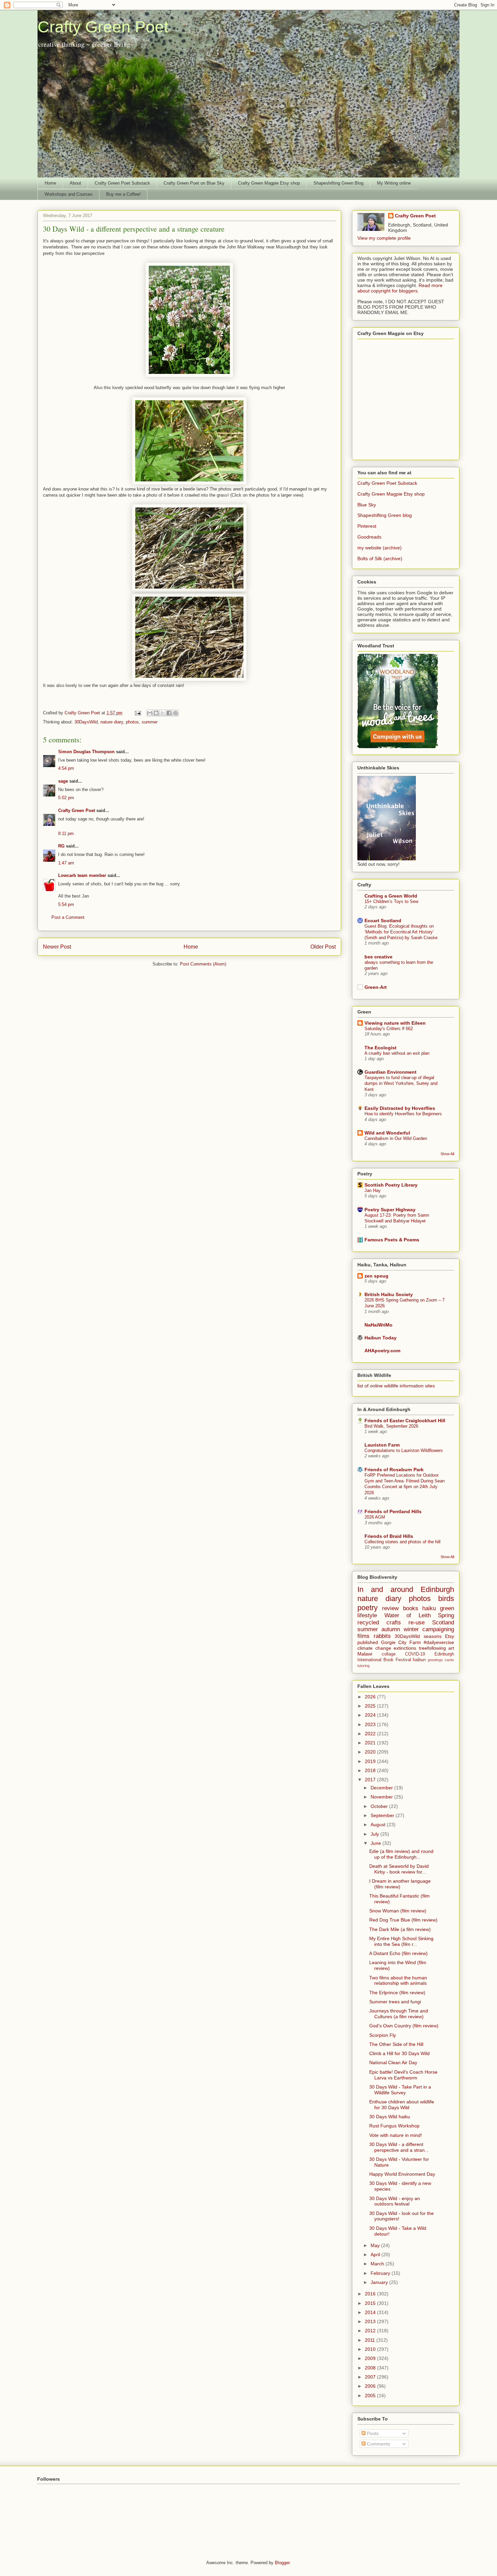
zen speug (376, 1276)
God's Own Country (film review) (404, 2026)
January (380, 2282)
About (75, 183)
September (383, 1815)
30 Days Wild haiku (390, 2117)
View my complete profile (384, 238)
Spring (446, 1615)
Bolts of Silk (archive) (380, 558)
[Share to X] (163, 713)
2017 (371, 1780)
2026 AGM (375, 1517)
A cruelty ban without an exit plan (397, 1053)
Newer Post (57, 947)
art (451, 1648)
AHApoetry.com (382, 1351)
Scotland (443, 1623)
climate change (374, 1648)
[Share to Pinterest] (175, 713)
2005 (371, 2395)
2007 (371, 2377)
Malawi (365, 1654)
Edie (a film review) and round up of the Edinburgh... (401, 1854)
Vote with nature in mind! (396, 2135)
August (379, 1824)
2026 (371, 1697)
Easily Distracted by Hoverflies (400, 1108)
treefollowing (432, 1648)
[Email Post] (137, 713)
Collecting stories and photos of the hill (403, 1542)
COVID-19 (415, 1654)
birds (446, 1599)
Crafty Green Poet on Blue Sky (194, 183)
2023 (371, 1724)
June (376, 1843)
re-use (417, 1623)
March (378, 2264)
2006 (371, 2386)
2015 (371, 2303)
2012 (371, 2331)
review (390, 1608)
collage (389, 1654)
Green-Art (376, 987)
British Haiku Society (389, 1294)
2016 (371, 2294)
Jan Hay (373, 1190)
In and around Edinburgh (406, 1589)
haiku (429, 1608)
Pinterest (367, 526)
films (363, 1636)
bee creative (378, 957)
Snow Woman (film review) (398, 1911)
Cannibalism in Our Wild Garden (396, 1138)
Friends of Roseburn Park (394, 1470)
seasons (433, 1636)
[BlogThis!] (156, 713)
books (411, 1608)
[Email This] (150, 713)
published (368, 1642)
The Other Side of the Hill (396, 2044)
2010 (371, 2349)
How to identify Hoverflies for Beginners (403, 1114)
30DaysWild (86, 722)
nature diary (112, 722)
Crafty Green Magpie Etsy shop (269, 183)
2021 (371, 1743)
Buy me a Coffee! (123, 194)
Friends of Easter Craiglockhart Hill (405, 1421)
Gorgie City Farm (401, 1642)
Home (50, 183)
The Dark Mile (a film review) (400, 1929)
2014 (371, 2312)
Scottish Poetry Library (391, 1185)
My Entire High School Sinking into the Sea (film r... (401, 1941)
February (381, 2273)
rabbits (382, 1636)
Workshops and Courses (69, 194)
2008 (371, 2368)
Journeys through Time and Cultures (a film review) (399, 2014)
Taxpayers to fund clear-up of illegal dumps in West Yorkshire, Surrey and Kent (401, 1083)
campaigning (438, 1629)
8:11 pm (66, 833)
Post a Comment (68, 917)
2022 (371, 1734)
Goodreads (369, 537)
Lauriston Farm (382, 1445)
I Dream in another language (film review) (400, 1884)
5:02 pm (66, 798)
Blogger (282, 2563)
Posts (372, 2433)
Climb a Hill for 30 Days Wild (399, 2053)
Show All (447, 1154)
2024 (371, 1715)
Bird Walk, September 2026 (391, 1426)
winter (411, 1629)
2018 (371, 1770)
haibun (419, 1660)
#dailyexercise (439, 1642)
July (375, 1834)
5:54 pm (66, 904)
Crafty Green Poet (103, 27)
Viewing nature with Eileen (395, 1023)
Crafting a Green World (391, 896)
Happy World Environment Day (402, 2174)
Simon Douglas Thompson (86, 752)
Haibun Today (381, 1338)
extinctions (405, 1648)
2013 (371, 2321)
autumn (391, 1629)
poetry (368, 1608)
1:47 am (66, 863)
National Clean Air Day (393, 2062)
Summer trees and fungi (395, 2002)
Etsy (449, 1636)
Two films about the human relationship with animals (398, 1981)
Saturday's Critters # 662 (389, 1029)
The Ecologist (381, 1048)
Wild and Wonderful (387, 1133)
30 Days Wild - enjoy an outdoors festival (395, 2201)
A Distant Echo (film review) (398, 1953)
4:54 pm (66, 768)
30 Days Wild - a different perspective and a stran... (399, 2147)
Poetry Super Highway (390, 1210)
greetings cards (441, 1660)
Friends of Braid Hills (389, 1536)
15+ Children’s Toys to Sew (391, 901)
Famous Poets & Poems (392, 1240)
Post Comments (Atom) (203, 964)
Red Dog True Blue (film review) (403, 1920)
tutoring (363, 1666)
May (376, 2245)
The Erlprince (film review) (397, 1993)
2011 (371, 2340)
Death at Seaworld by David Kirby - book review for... (399, 1869)
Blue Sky (367, 505)
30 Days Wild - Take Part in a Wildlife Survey (400, 2090)
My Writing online (394, 183)
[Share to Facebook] (169, 713)
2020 (371, 1752)
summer (150, 722)
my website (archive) (380, 548)
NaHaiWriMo (378, 1325)
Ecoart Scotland (383, 921)
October (380, 1806)
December (382, 1788)
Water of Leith (408, 1615)
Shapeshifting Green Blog (338, 183)
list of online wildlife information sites (396, 1386)
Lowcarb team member (82, 875)
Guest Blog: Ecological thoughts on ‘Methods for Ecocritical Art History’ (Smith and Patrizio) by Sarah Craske (401, 932)
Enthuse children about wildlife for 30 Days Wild (402, 2105)
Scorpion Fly (383, 2035)
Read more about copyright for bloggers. (400, 288)
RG (61, 846)
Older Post (323, 947)
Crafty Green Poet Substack (122, 183)
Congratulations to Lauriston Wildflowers (404, 1450)
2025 (371, 1706)
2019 (371, 1761)
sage (63, 781)
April (376, 2255)
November (382, 1797)
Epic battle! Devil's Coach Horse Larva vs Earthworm (403, 2075)
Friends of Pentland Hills (393, 1511)
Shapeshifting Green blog (385, 515)
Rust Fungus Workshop (394, 2126)
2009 (371, 2358)
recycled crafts (379, 1623)
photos (132, 722)
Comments (378, 2444)
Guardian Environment (390, 1072)
